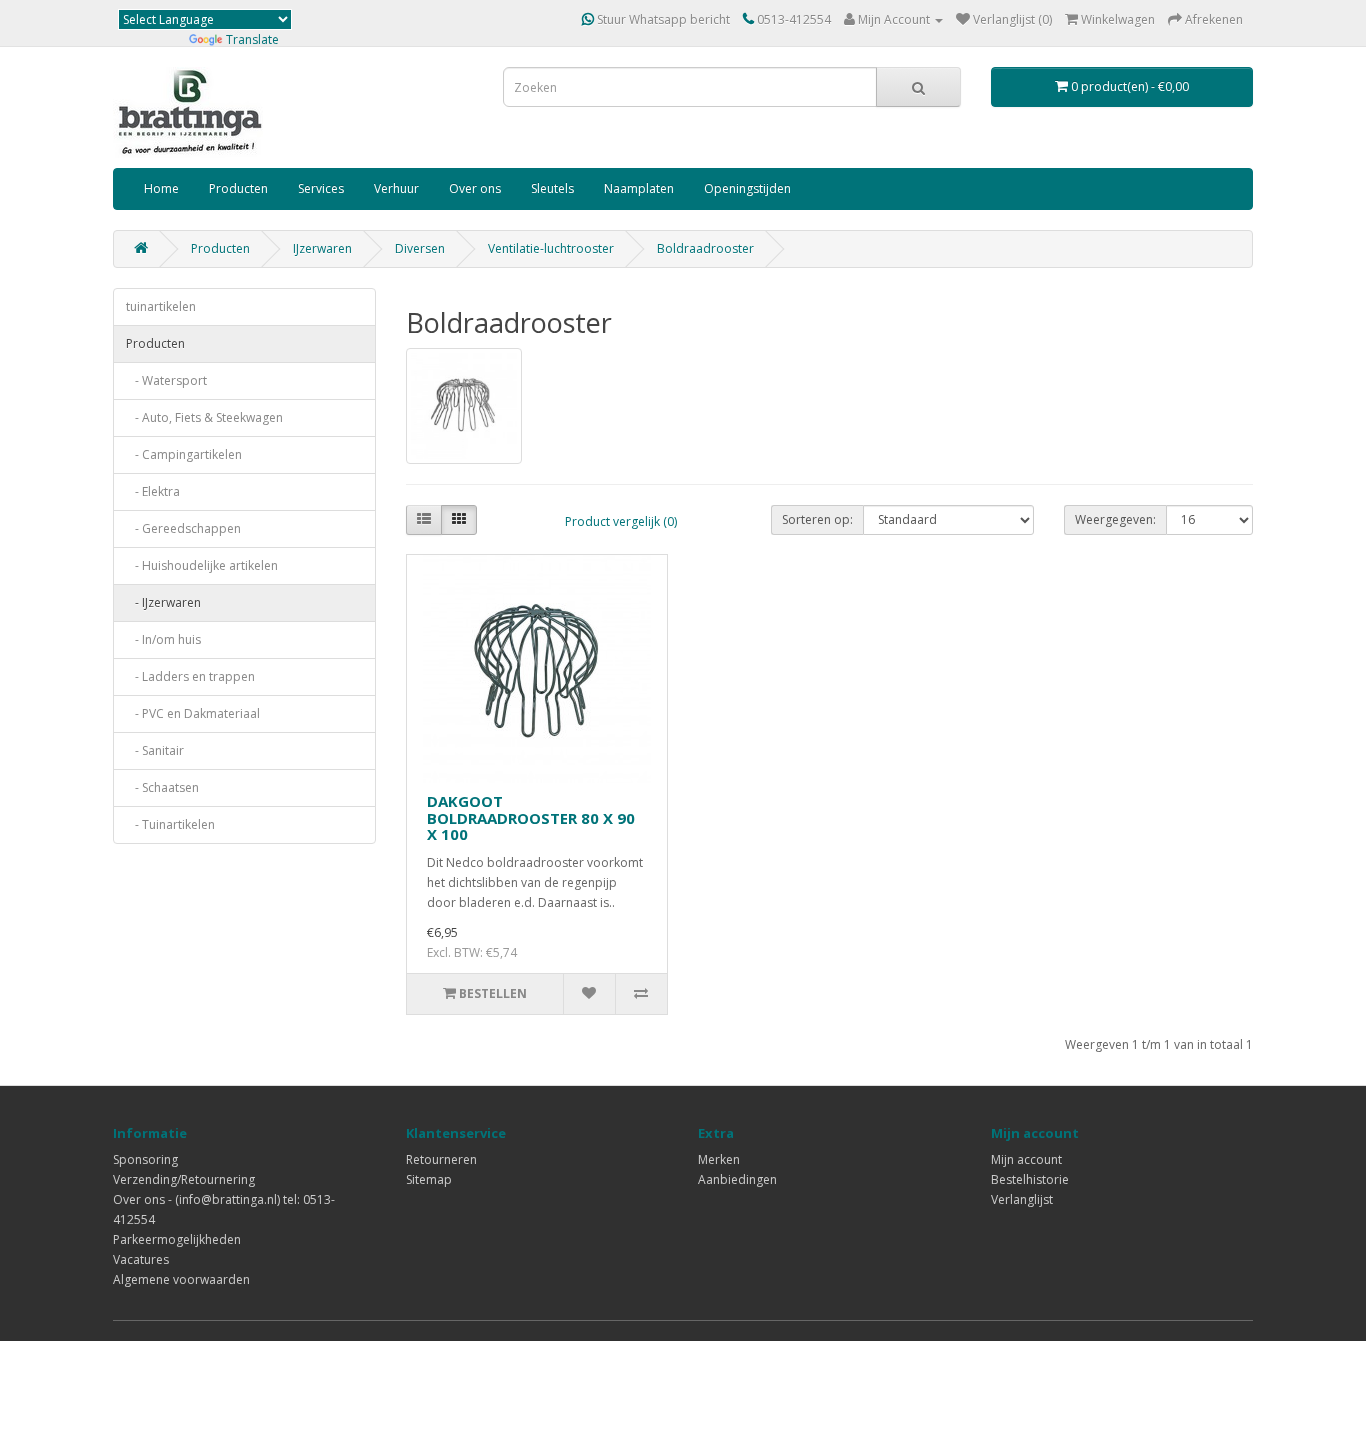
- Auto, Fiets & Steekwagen (204, 417)
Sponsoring (145, 1159)
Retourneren (441, 1159)
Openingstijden (747, 188)
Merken (719, 1159)
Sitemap (429, 1179)
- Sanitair (155, 750)
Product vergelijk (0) (621, 521)
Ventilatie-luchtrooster (551, 248)
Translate (252, 39)
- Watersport (166, 380)
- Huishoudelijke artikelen (202, 565)
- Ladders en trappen (190, 676)
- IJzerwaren (163, 602)
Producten (238, 188)
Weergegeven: (1115, 519)
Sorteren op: (817, 519)
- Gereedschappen (183, 528)
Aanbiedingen (737, 1179)
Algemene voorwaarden (181, 1279)
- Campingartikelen (184, 454)
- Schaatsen (162, 787)
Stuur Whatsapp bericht (662, 19)
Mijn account (1026, 1159)
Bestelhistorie (1030, 1179)
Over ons (475, 188)
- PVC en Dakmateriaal (193, 713)
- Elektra (153, 491)
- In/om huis (163, 639)
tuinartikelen (161, 306)
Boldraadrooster (705, 248)
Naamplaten (639, 188)
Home (161, 188)
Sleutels (552, 188)
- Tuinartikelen (170, 824)
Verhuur (396, 188)
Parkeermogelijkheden (177, 1239)
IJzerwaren (322, 248)
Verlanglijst (1022, 1199)
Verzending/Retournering (184, 1179)
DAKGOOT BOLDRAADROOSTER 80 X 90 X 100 (531, 817)
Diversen (420, 248)
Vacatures (141, 1259)
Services (321, 188)
